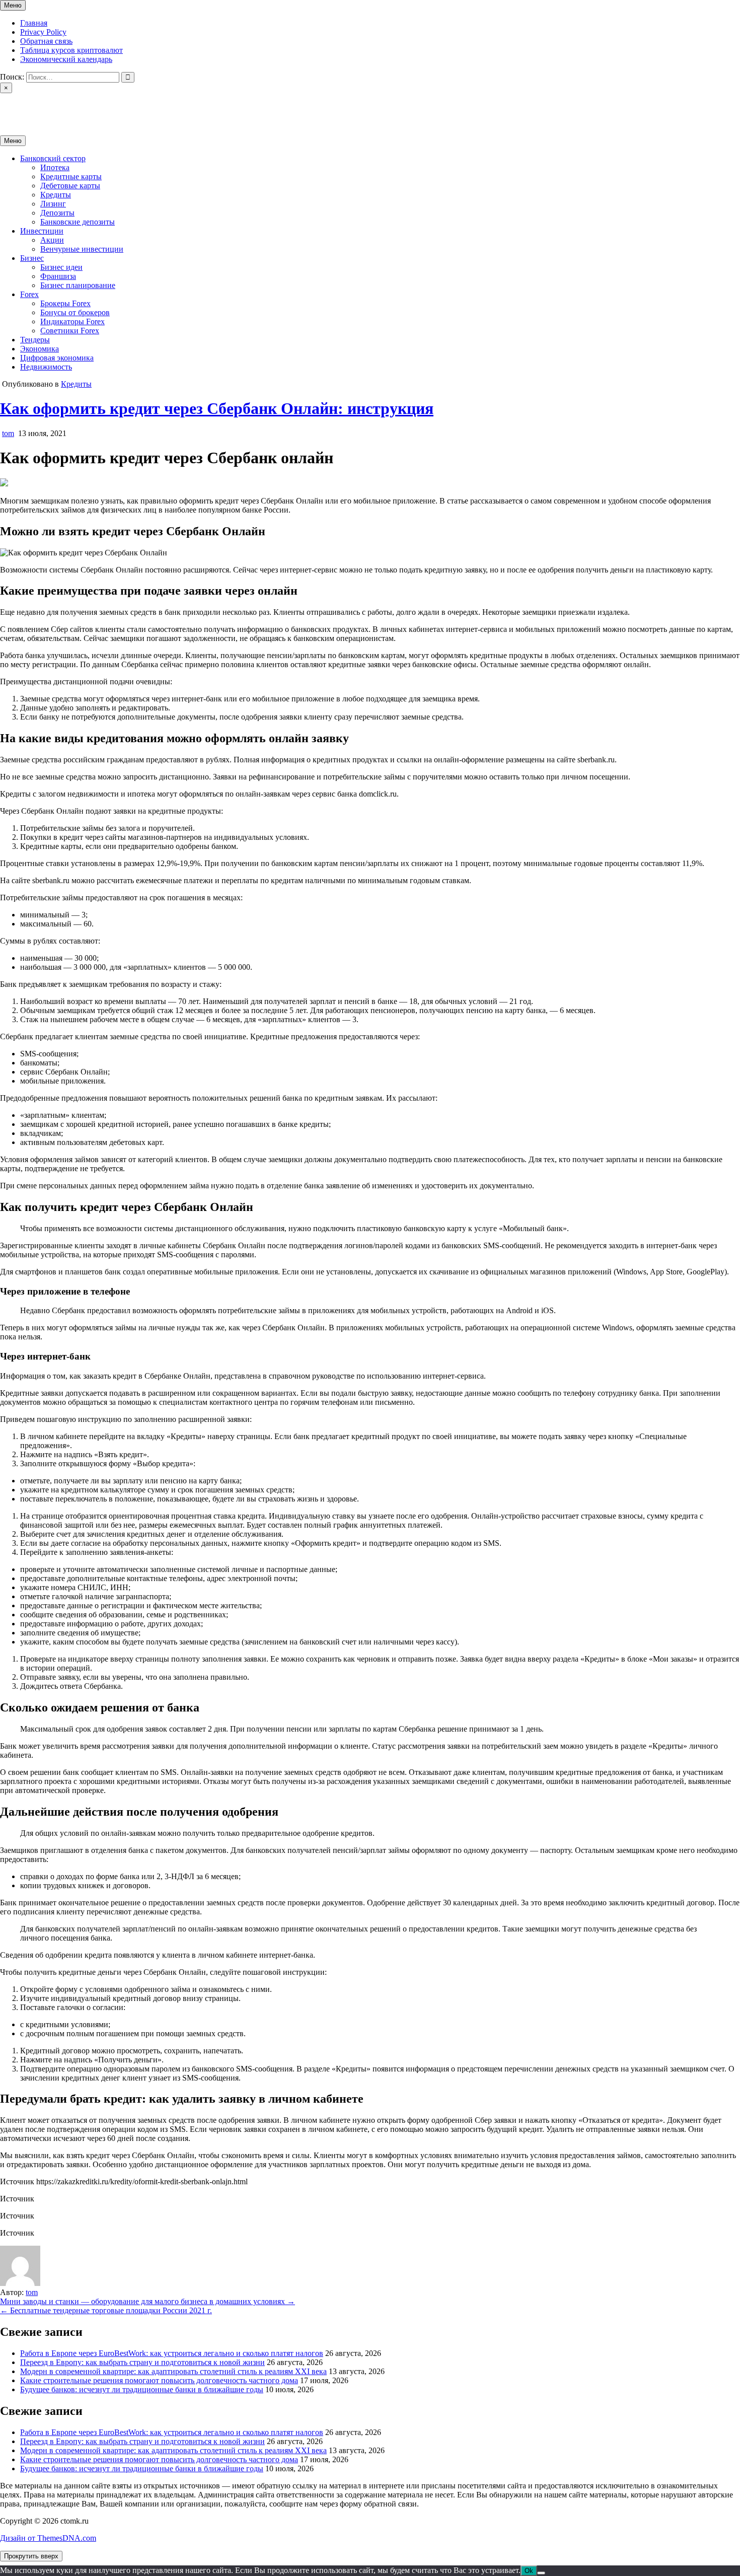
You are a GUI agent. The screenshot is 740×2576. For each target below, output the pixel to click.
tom (8, 433)
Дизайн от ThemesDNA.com (48, 2538)
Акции (52, 240)
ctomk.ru (14, 105)
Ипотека (55, 167)
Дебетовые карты (70, 186)
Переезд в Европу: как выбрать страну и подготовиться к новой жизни (142, 2362)
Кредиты (56, 195)
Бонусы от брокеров (75, 312)
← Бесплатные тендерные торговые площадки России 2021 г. (106, 2310)
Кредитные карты (71, 176)
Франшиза (58, 276)
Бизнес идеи (61, 267)
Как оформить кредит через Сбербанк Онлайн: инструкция (217, 408)
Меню (13, 5)
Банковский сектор (53, 158)
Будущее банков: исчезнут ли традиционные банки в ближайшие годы (142, 2389)
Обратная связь (46, 41)
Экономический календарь (66, 59)
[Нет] (541, 2573)
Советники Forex (70, 331)
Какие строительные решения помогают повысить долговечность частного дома (159, 2380)
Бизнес (32, 258)
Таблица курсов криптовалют (71, 50)
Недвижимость (46, 367)
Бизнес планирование (78, 285)
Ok (529, 2571)
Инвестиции (42, 231)
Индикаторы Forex (72, 321)
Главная (34, 23)
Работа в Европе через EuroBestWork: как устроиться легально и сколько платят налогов (172, 2353)
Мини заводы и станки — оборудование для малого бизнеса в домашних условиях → (147, 2301)
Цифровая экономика (57, 358)
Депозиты (57, 213)
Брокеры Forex (65, 303)
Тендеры (35, 340)
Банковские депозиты (78, 222)
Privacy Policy (43, 32)
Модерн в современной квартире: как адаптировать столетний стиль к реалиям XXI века (173, 2371)
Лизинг (53, 204)
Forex (29, 294)
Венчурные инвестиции (82, 249)
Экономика (40, 349)
